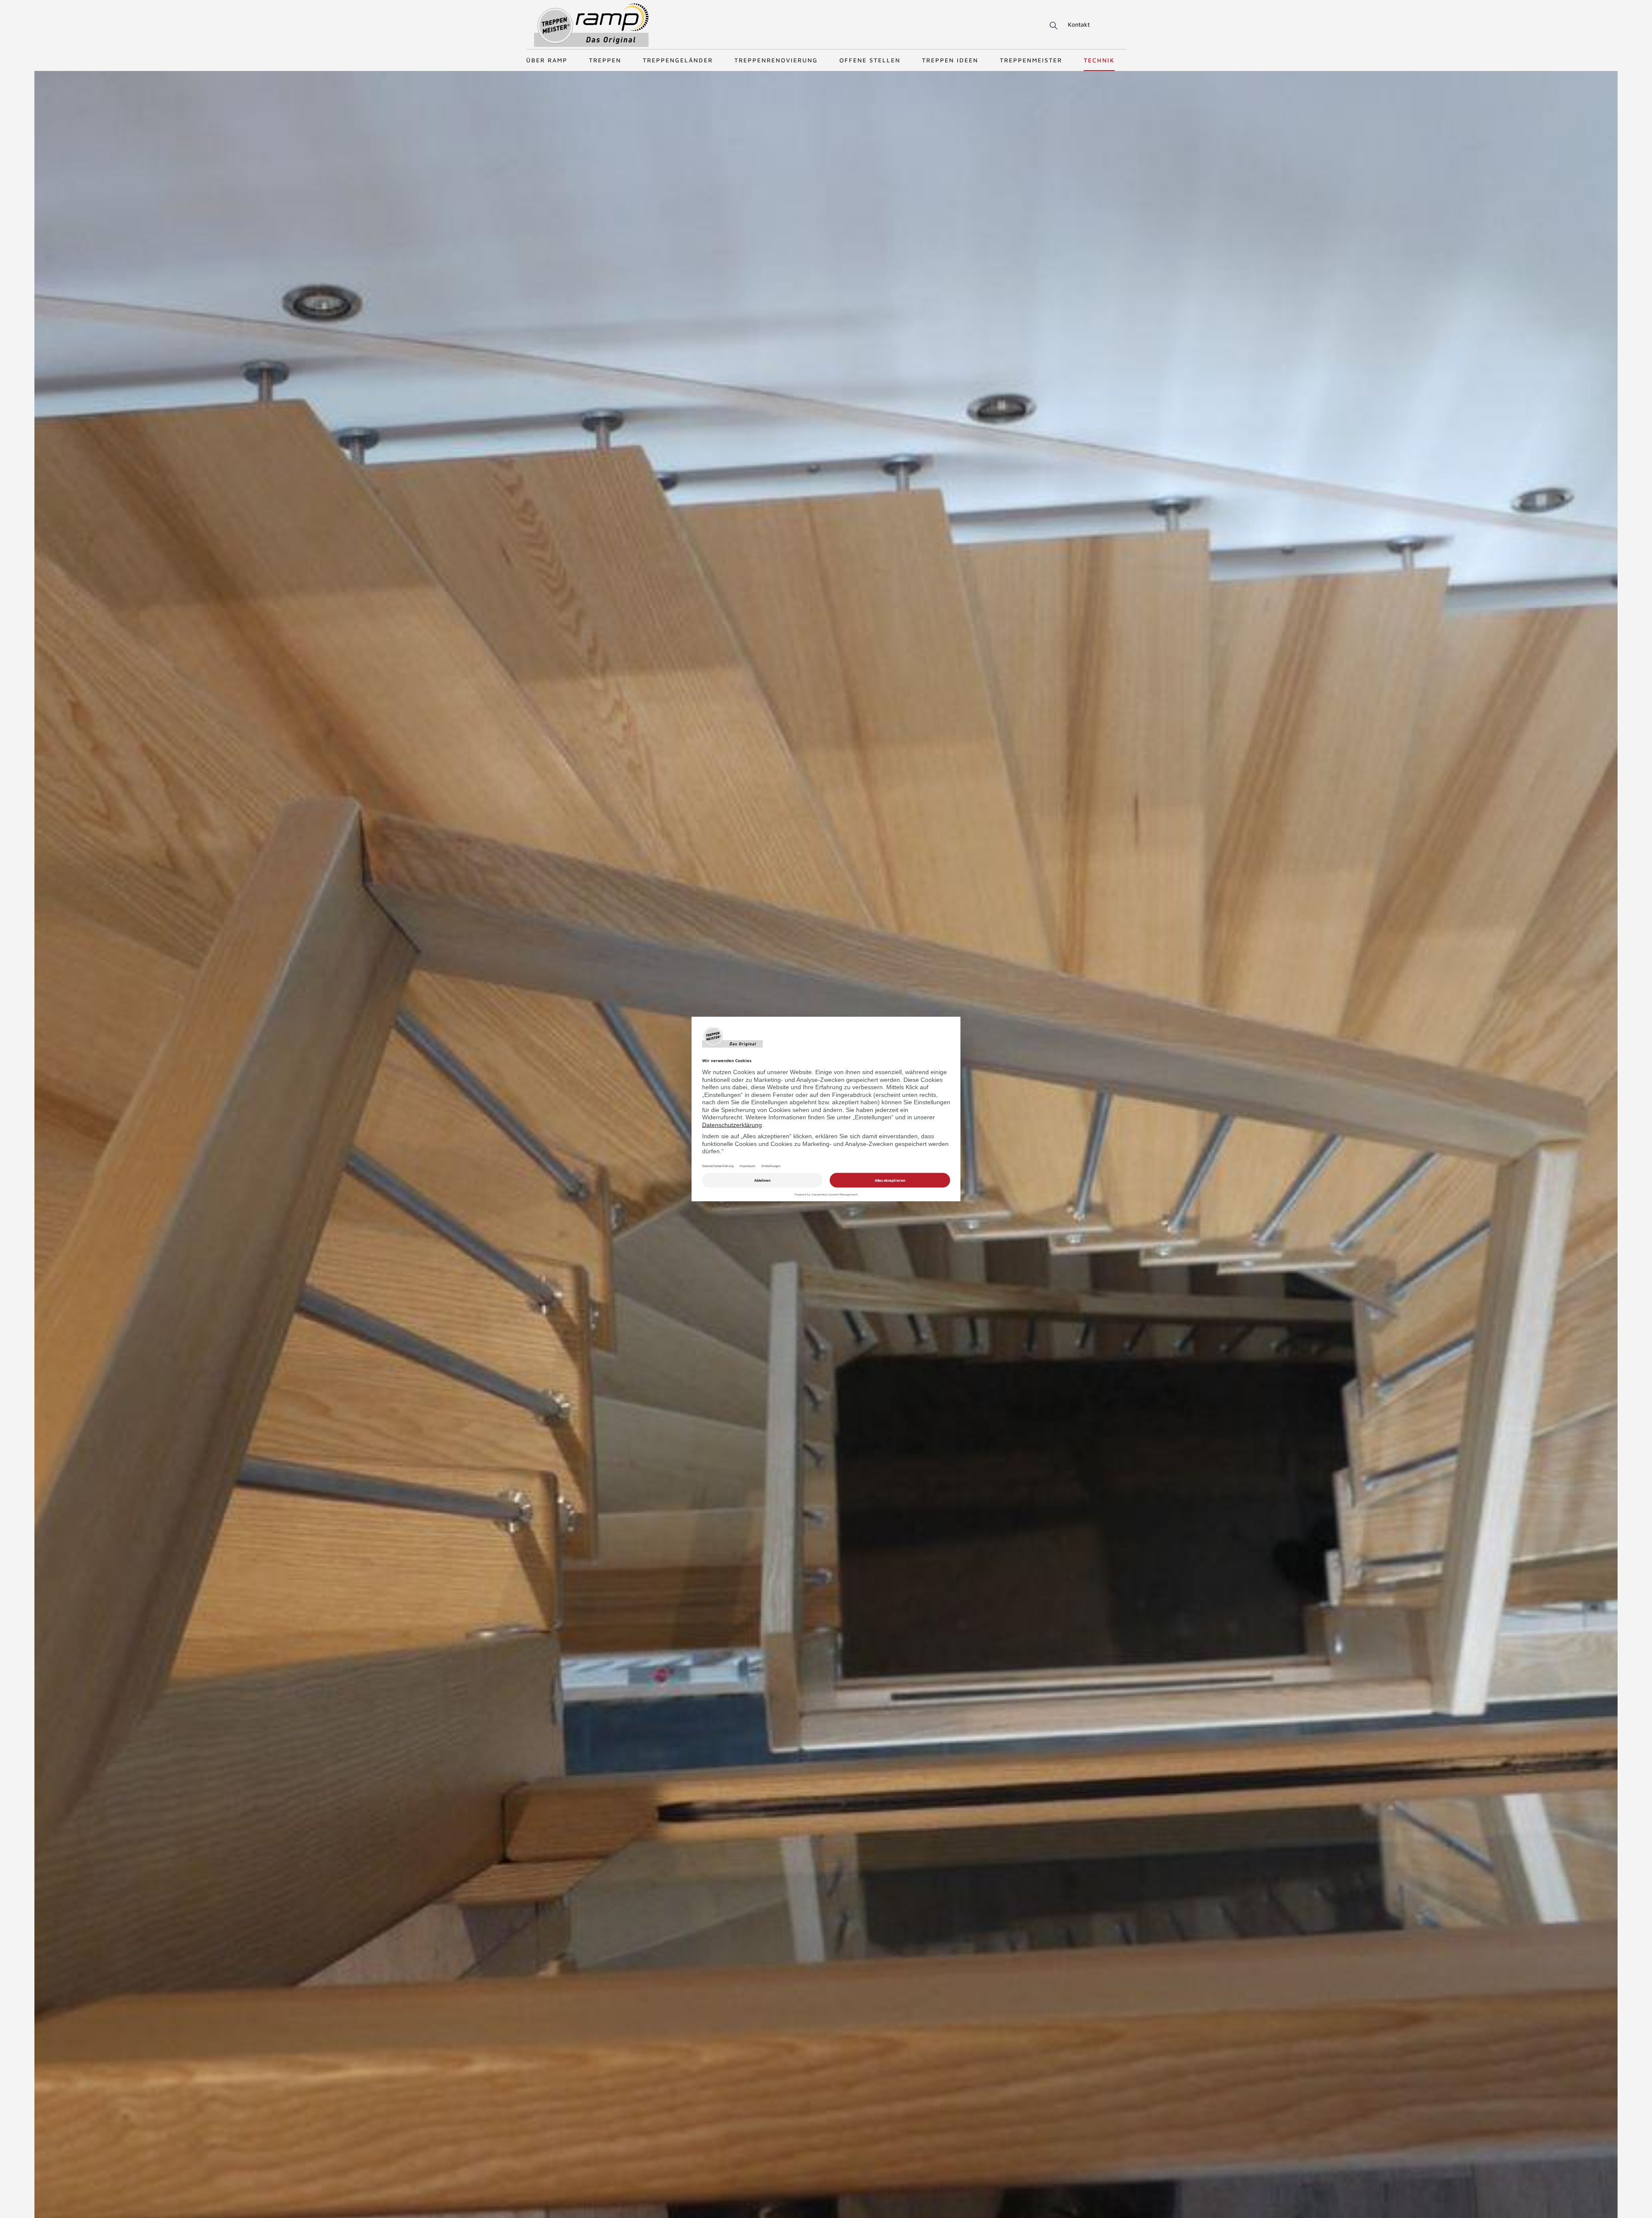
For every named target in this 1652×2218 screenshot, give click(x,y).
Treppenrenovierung (776, 60)
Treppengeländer (678, 60)
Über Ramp (547, 60)
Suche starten (1043, 26)
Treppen (605, 60)
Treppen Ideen (950, 60)
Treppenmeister (1031, 60)
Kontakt (1079, 24)
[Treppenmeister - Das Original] (591, 25)
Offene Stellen (870, 60)
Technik (1099, 60)
